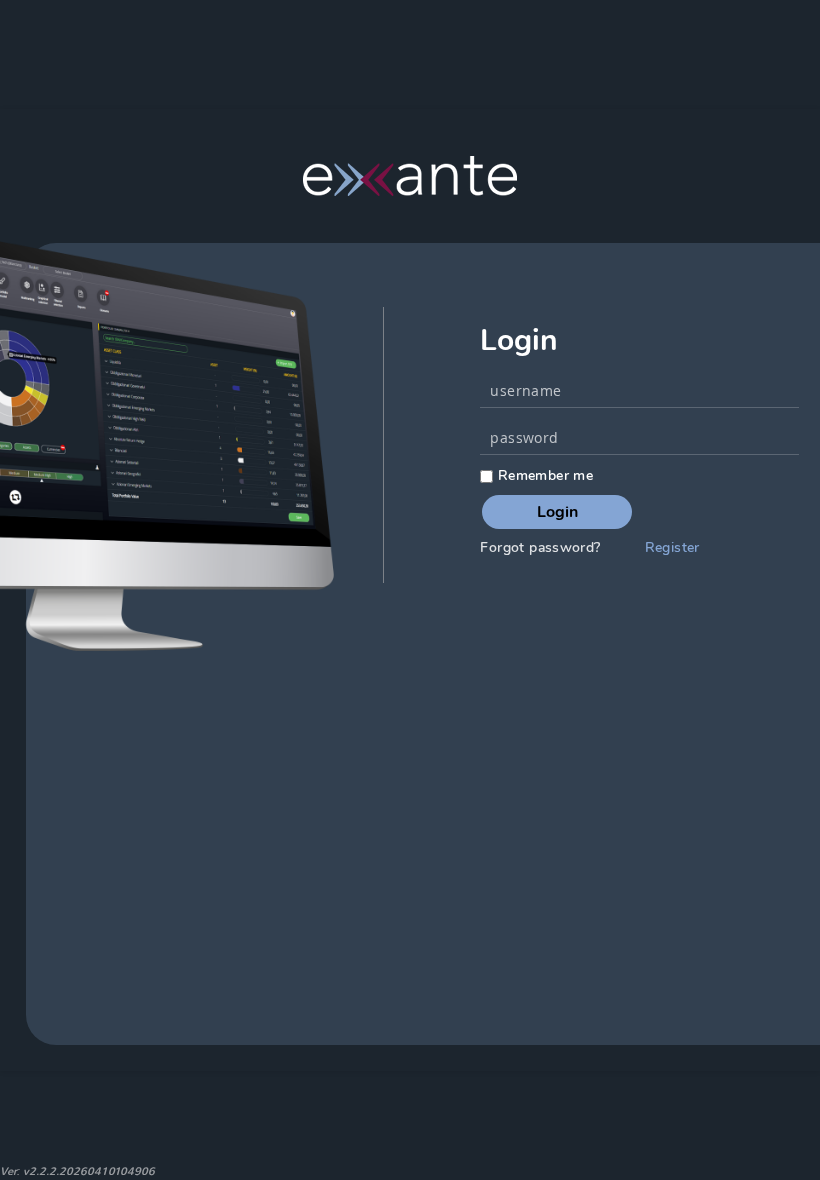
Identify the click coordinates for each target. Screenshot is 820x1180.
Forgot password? (540, 547)
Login (557, 512)
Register (672, 547)
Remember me (543, 475)
